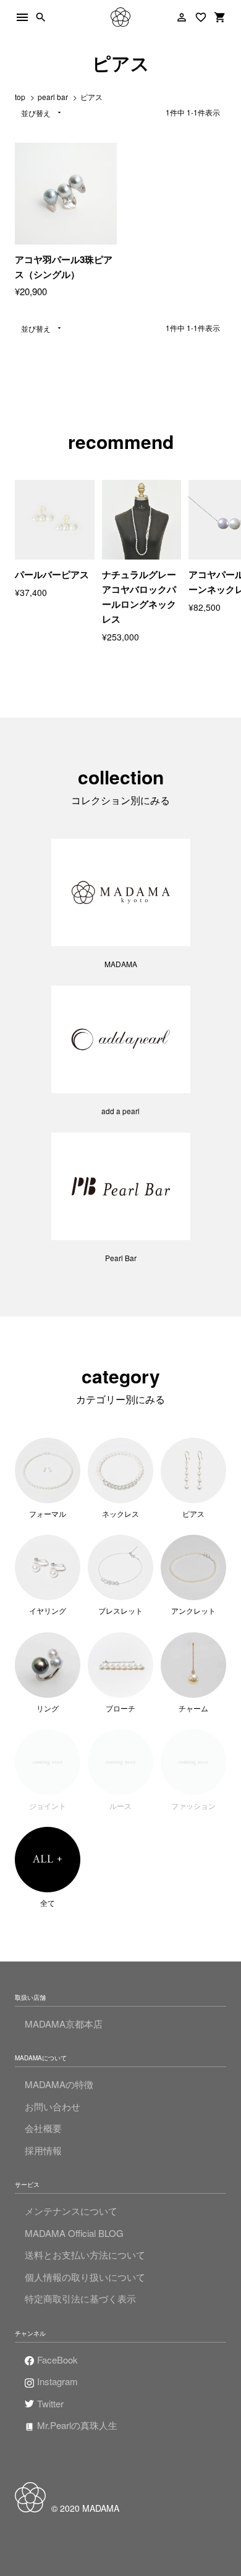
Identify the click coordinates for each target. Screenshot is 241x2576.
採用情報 (43, 2150)
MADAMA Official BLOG (74, 2233)
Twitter (50, 2403)
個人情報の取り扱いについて (85, 2277)
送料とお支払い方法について (85, 2255)
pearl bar (53, 97)
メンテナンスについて (71, 2211)
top (20, 97)
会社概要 (43, 2128)
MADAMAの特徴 (59, 2084)
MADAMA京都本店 (64, 2024)
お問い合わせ (53, 2106)
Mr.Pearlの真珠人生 (77, 2425)
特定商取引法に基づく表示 (80, 2298)
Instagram (57, 2381)
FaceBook (57, 2360)
